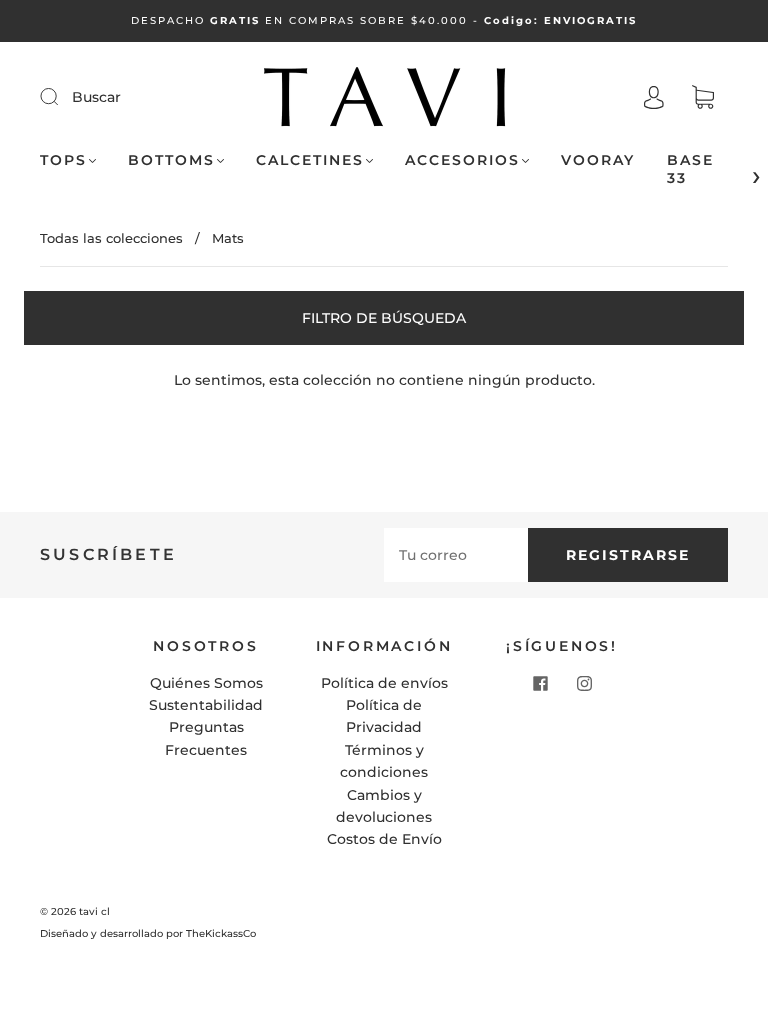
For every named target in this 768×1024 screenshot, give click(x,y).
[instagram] (584, 684)
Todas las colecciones (111, 238)
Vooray (598, 160)
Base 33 (690, 169)
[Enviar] (62, 96)
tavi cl (94, 911)
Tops (63, 160)
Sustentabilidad (206, 705)
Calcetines (310, 160)
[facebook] (540, 684)
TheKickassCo (221, 933)
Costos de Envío (384, 839)
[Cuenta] (654, 98)
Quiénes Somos (206, 683)
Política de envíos (384, 683)
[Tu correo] (456, 555)
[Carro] (703, 98)
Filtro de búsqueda (384, 318)
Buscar (96, 97)
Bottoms (171, 160)
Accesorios (462, 160)
